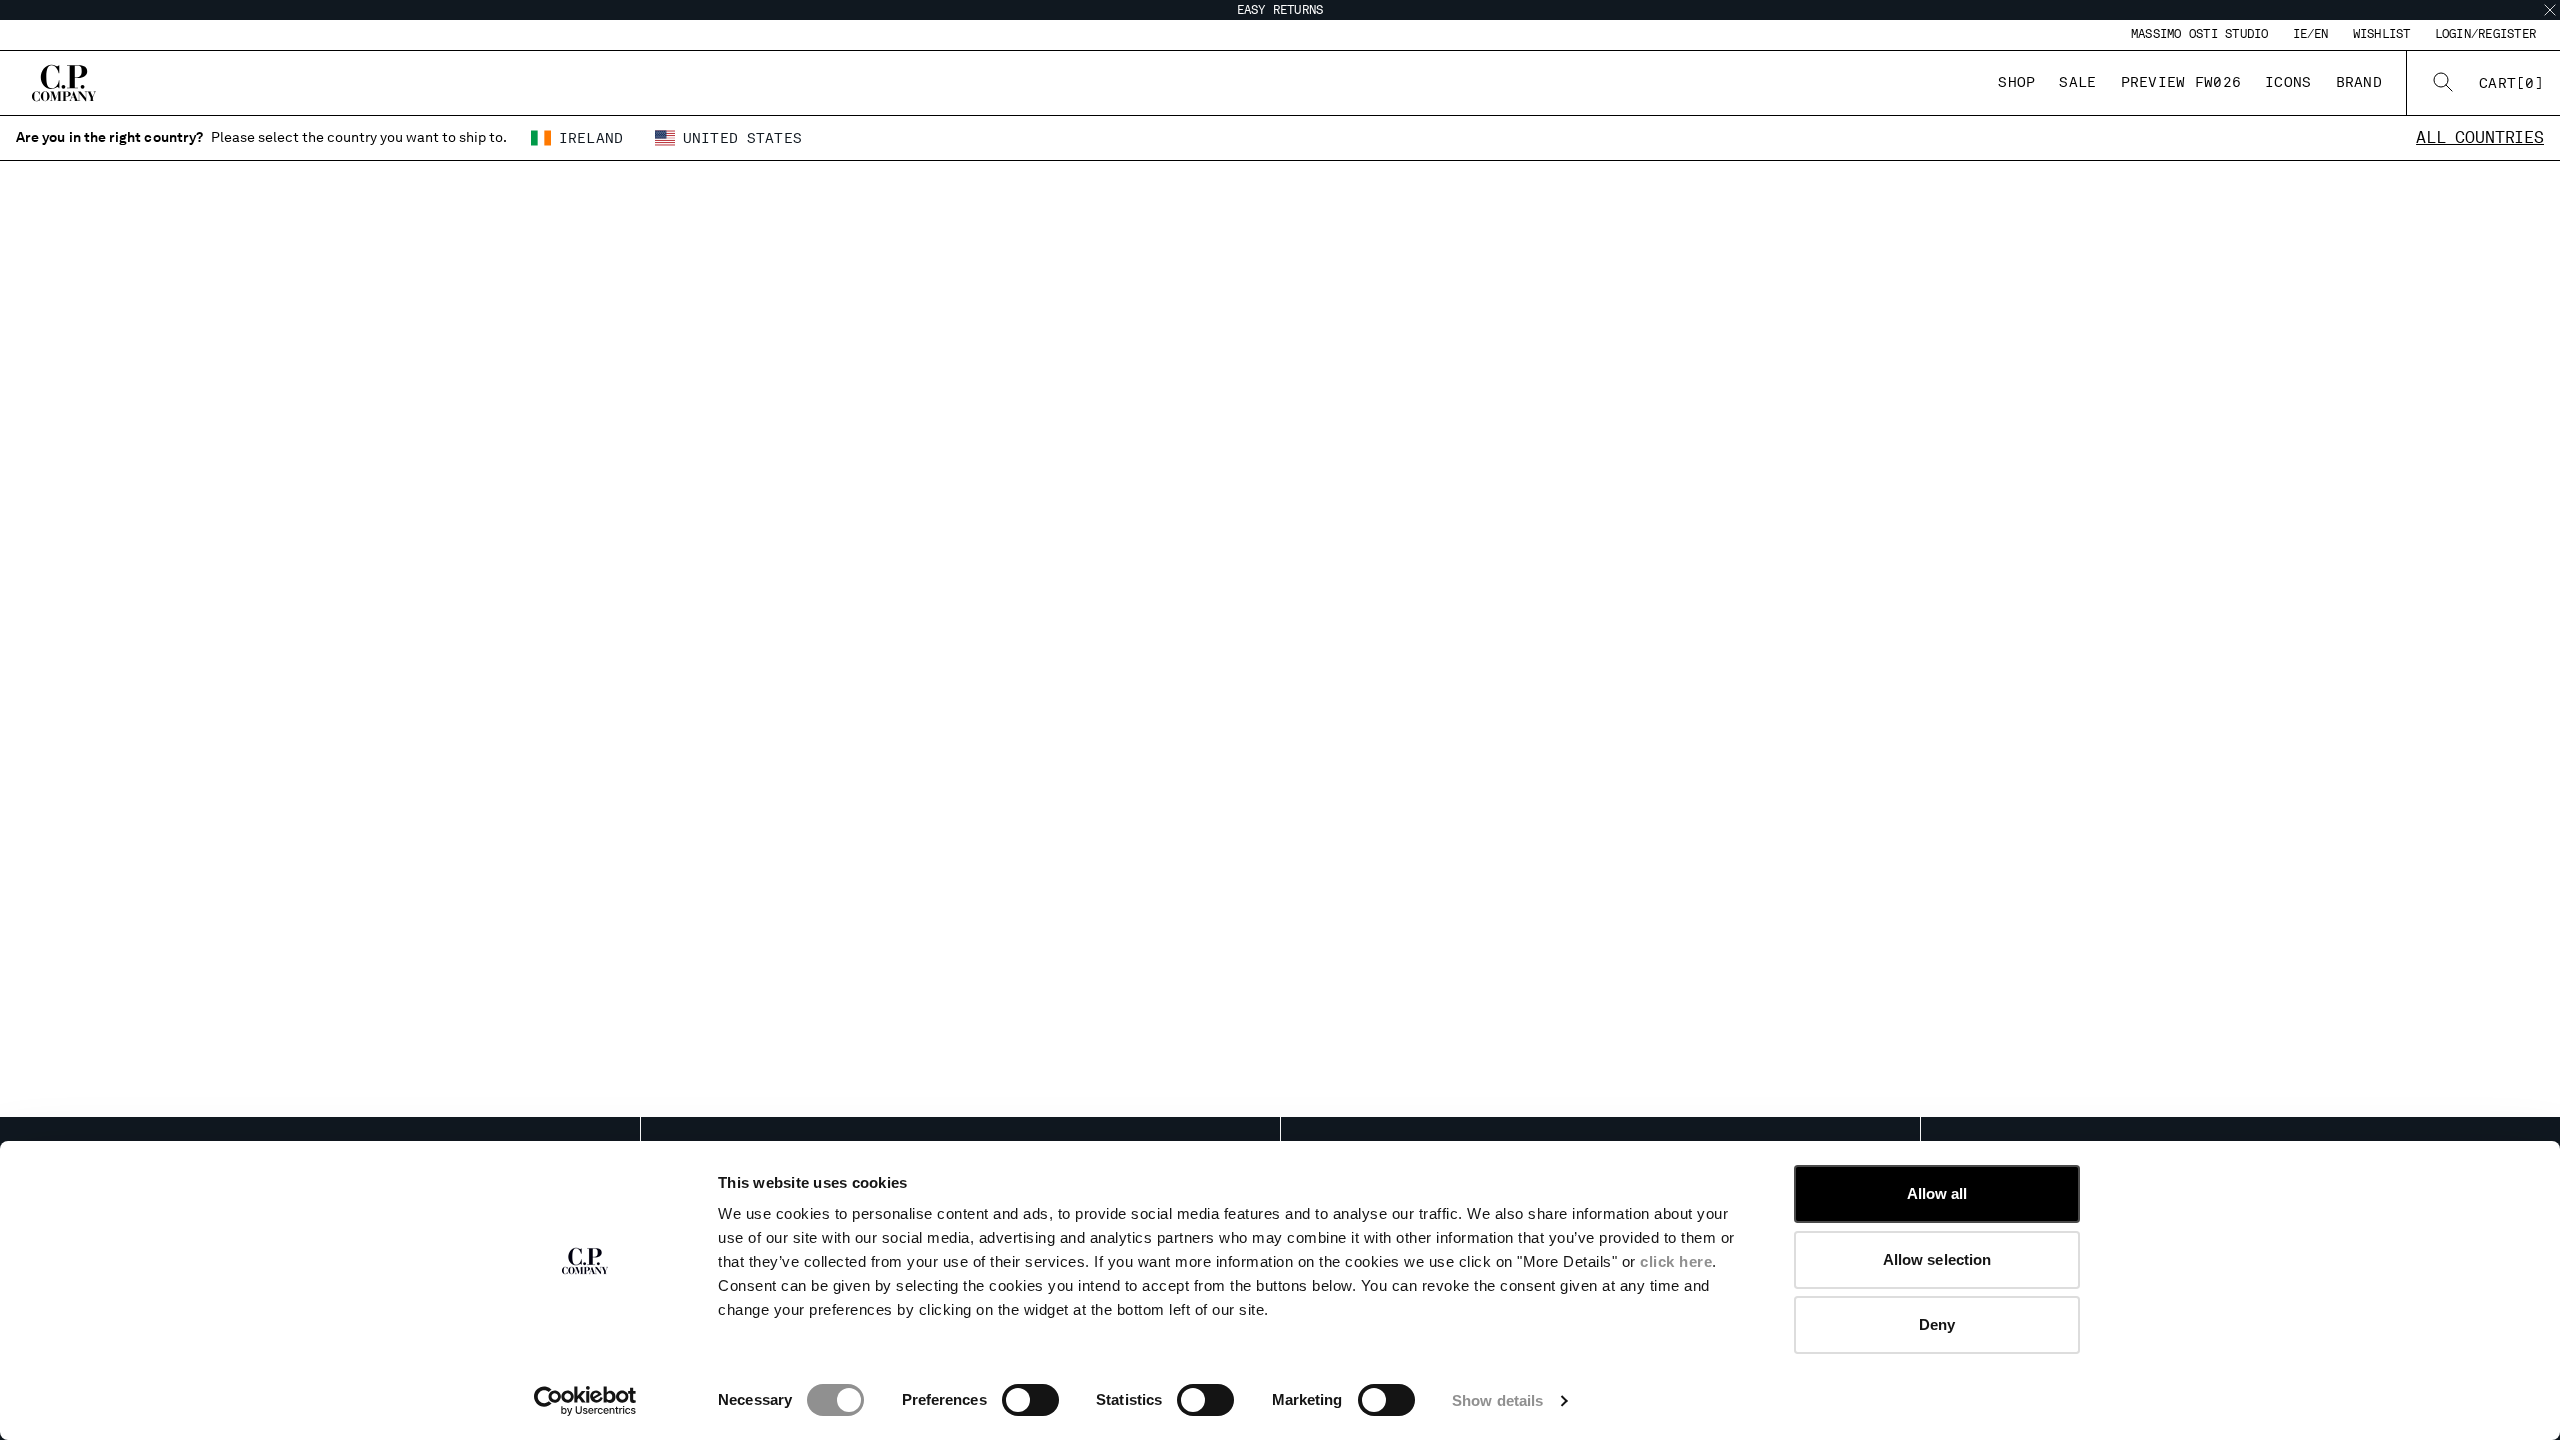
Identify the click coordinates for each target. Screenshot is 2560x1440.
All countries (2480, 137)
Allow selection (1937, 1259)
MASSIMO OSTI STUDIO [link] (2200, 34)
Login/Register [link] (2485, 34)
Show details (1497, 1400)
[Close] (2550, 10)
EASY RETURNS (1280, 10)
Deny (1937, 1324)
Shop (2016, 82)
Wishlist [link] (2382, 34)
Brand (2359, 82)
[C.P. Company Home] (64, 83)
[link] (2511, 83)
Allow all (1937, 1193)
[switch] (1030, 1400)
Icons (2288, 82)
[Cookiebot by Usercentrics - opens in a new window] (585, 1401)
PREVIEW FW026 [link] (2181, 82)
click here (1676, 1261)
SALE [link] (2077, 82)
